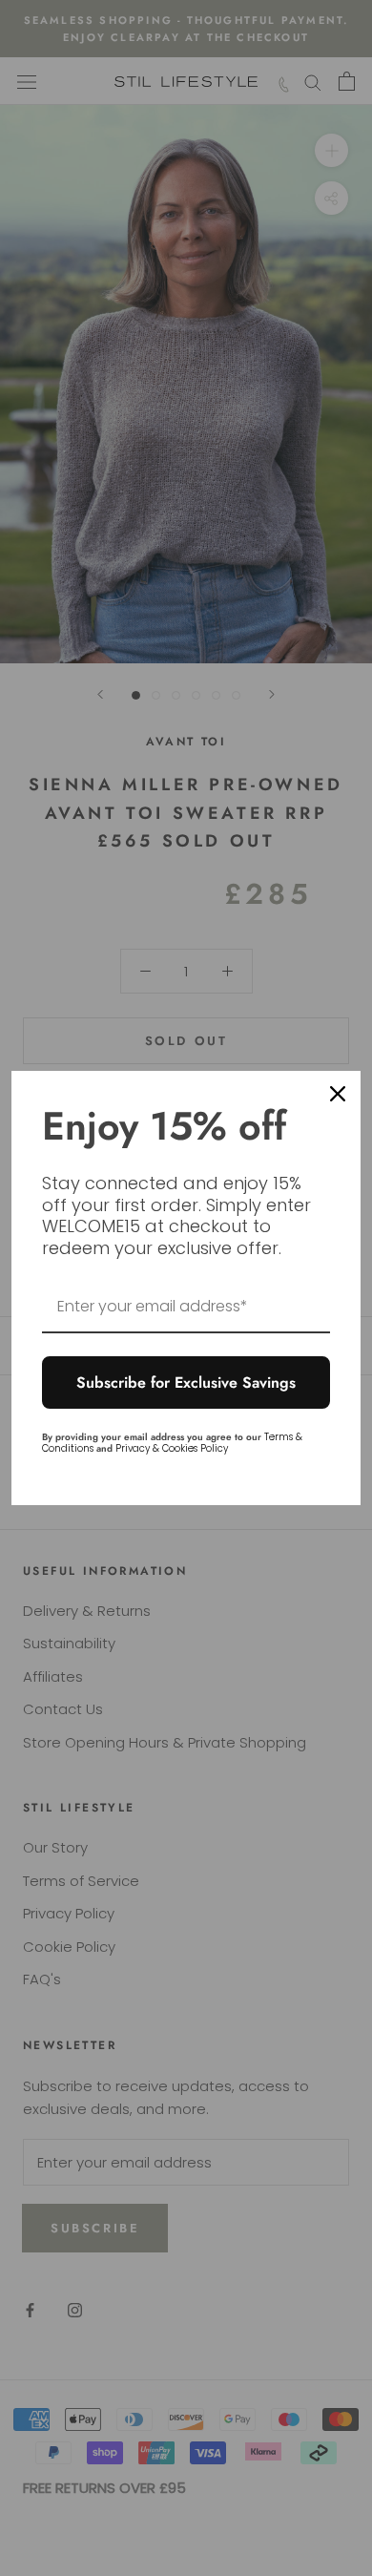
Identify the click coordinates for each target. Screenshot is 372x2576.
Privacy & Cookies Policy (172, 1448)
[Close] (338, 1094)
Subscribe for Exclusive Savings (186, 1382)
